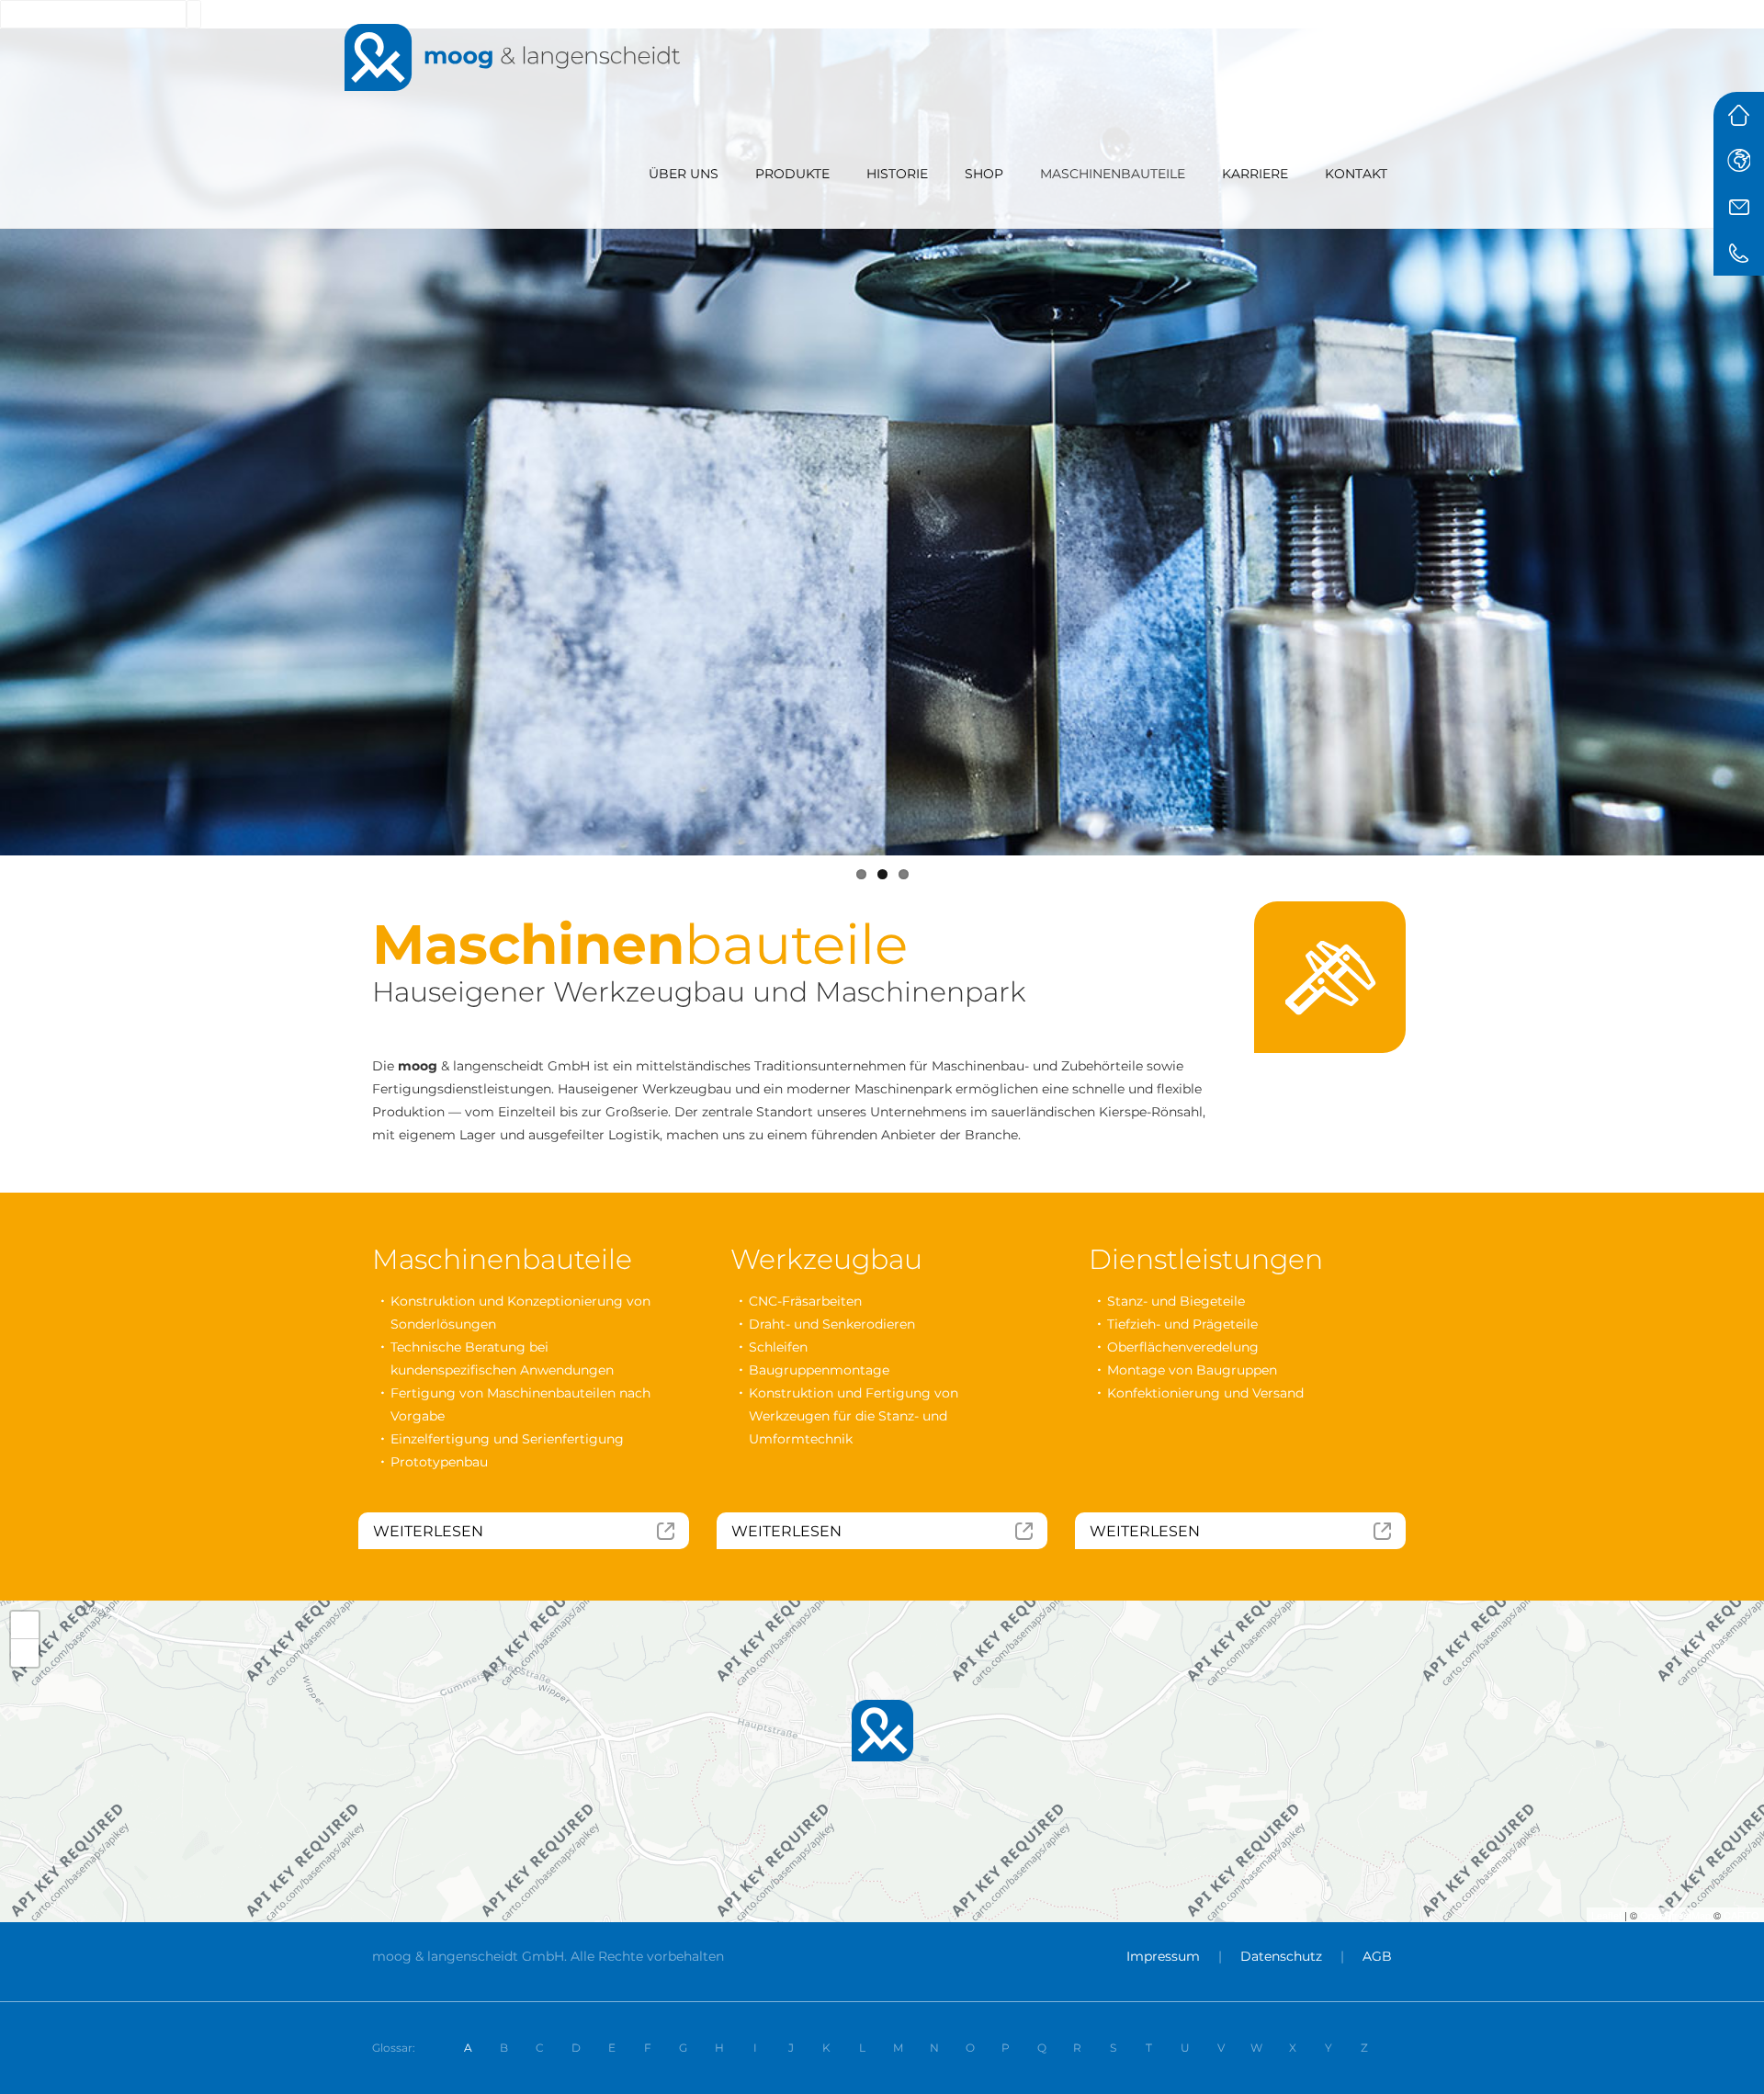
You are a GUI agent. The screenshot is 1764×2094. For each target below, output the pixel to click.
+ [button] (25, 1625)
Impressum (1163, 1956)
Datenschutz (1281, 1956)
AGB (1377, 1956)
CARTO (1741, 1915)
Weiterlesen (786, 1531)
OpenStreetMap (1675, 1915)
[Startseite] (1739, 115)
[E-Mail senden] (1739, 207)
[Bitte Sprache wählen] (1739, 161)
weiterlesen (428, 1531)
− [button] (25, 1653)
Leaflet (1606, 1915)
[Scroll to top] (1731, 2061)
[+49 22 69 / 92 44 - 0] (1739, 253)
